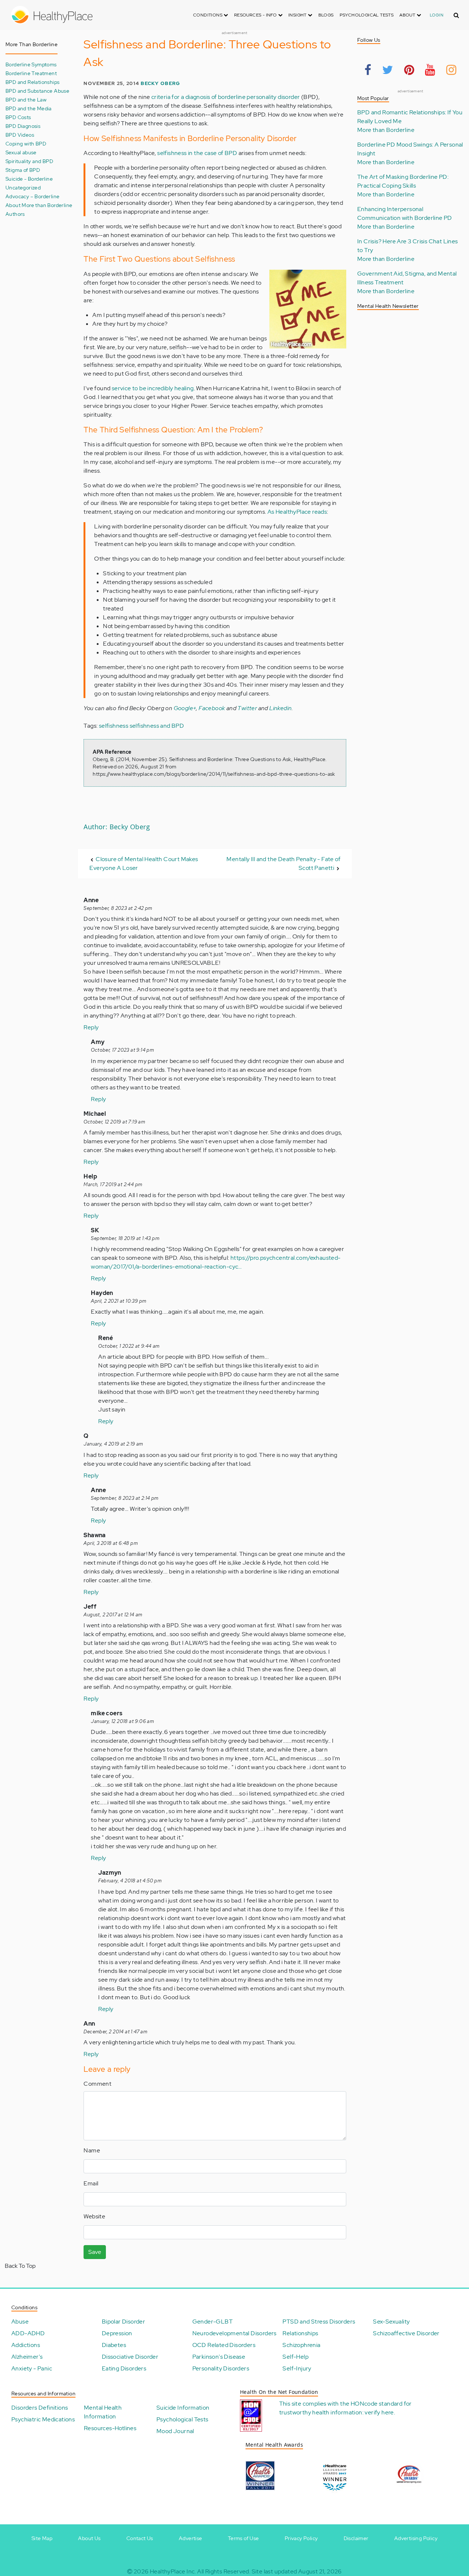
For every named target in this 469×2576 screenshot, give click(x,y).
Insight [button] (298, 15)
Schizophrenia (301, 2345)
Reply (91, 1027)
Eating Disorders (124, 2368)
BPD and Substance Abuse (37, 91)
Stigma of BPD (23, 170)
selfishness (114, 726)
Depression (117, 2333)
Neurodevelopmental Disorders (234, 2333)
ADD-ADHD (28, 2333)
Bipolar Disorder (123, 2322)
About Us (89, 2538)
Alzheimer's (27, 2357)
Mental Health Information (103, 2412)
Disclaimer (356, 2538)
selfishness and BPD (157, 726)
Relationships (300, 2333)
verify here (379, 2412)
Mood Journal (175, 2431)
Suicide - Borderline (29, 179)
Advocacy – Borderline (32, 196)
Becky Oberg (160, 83)
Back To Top (20, 2266)
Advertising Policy (416, 2538)
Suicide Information (183, 2408)
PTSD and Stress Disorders (319, 2322)
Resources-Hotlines (110, 2428)
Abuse (20, 2322)
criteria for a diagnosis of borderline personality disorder (226, 97)
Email (91, 2183)
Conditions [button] (208, 15)
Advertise (191, 2538)
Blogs (326, 15)
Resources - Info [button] (256, 15)
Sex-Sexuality (391, 2322)
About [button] (408, 15)
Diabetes (114, 2345)
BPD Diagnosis (23, 126)
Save (95, 2252)
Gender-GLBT (213, 2322)
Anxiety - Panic (32, 2368)
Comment (97, 2084)
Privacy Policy (301, 2538)
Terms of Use (243, 2538)
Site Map (42, 2538)
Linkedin (280, 708)
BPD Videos (20, 135)
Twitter (247, 708)
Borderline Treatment (31, 73)
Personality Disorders (221, 2368)
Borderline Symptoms (31, 64)
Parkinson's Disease (219, 2357)
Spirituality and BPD (29, 161)
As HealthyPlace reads (297, 512)
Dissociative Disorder (130, 2357)
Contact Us (140, 2538)
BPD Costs (18, 117)
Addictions (26, 2345)
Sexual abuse (21, 152)
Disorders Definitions (40, 2408)
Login (437, 15)
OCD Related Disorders (224, 2345)
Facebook (212, 708)
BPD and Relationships (32, 82)
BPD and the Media (29, 108)
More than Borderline (386, 130)
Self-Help (296, 2357)
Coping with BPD (26, 143)
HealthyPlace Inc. (173, 2571)
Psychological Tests (367, 15)
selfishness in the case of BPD (197, 153)
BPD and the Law (26, 99)
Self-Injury (297, 2368)
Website (94, 2216)
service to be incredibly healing (153, 388)
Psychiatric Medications (43, 2419)
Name (92, 2150)
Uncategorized (23, 187)
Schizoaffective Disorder (406, 2333)
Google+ (185, 708)
